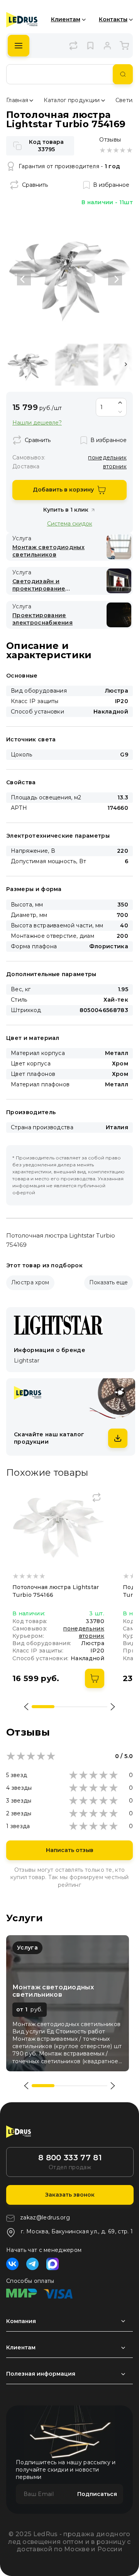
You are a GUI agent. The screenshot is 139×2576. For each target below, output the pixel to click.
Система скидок (70, 523)
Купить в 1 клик (66, 510)
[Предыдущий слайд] (24, 279)
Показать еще (108, 1282)
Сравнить (35, 185)
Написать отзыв (70, 1850)
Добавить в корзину (63, 490)
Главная (17, 100)
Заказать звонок (70, 2195)
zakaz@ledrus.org (45, 2218)
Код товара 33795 (46, 146)
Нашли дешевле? (37, 423)
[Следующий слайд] (115, 279)
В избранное (111, 185)
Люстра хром (30, 1282)
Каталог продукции (72, 100)
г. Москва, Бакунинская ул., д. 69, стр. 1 (77, 2231)
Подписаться (97, 2494)
